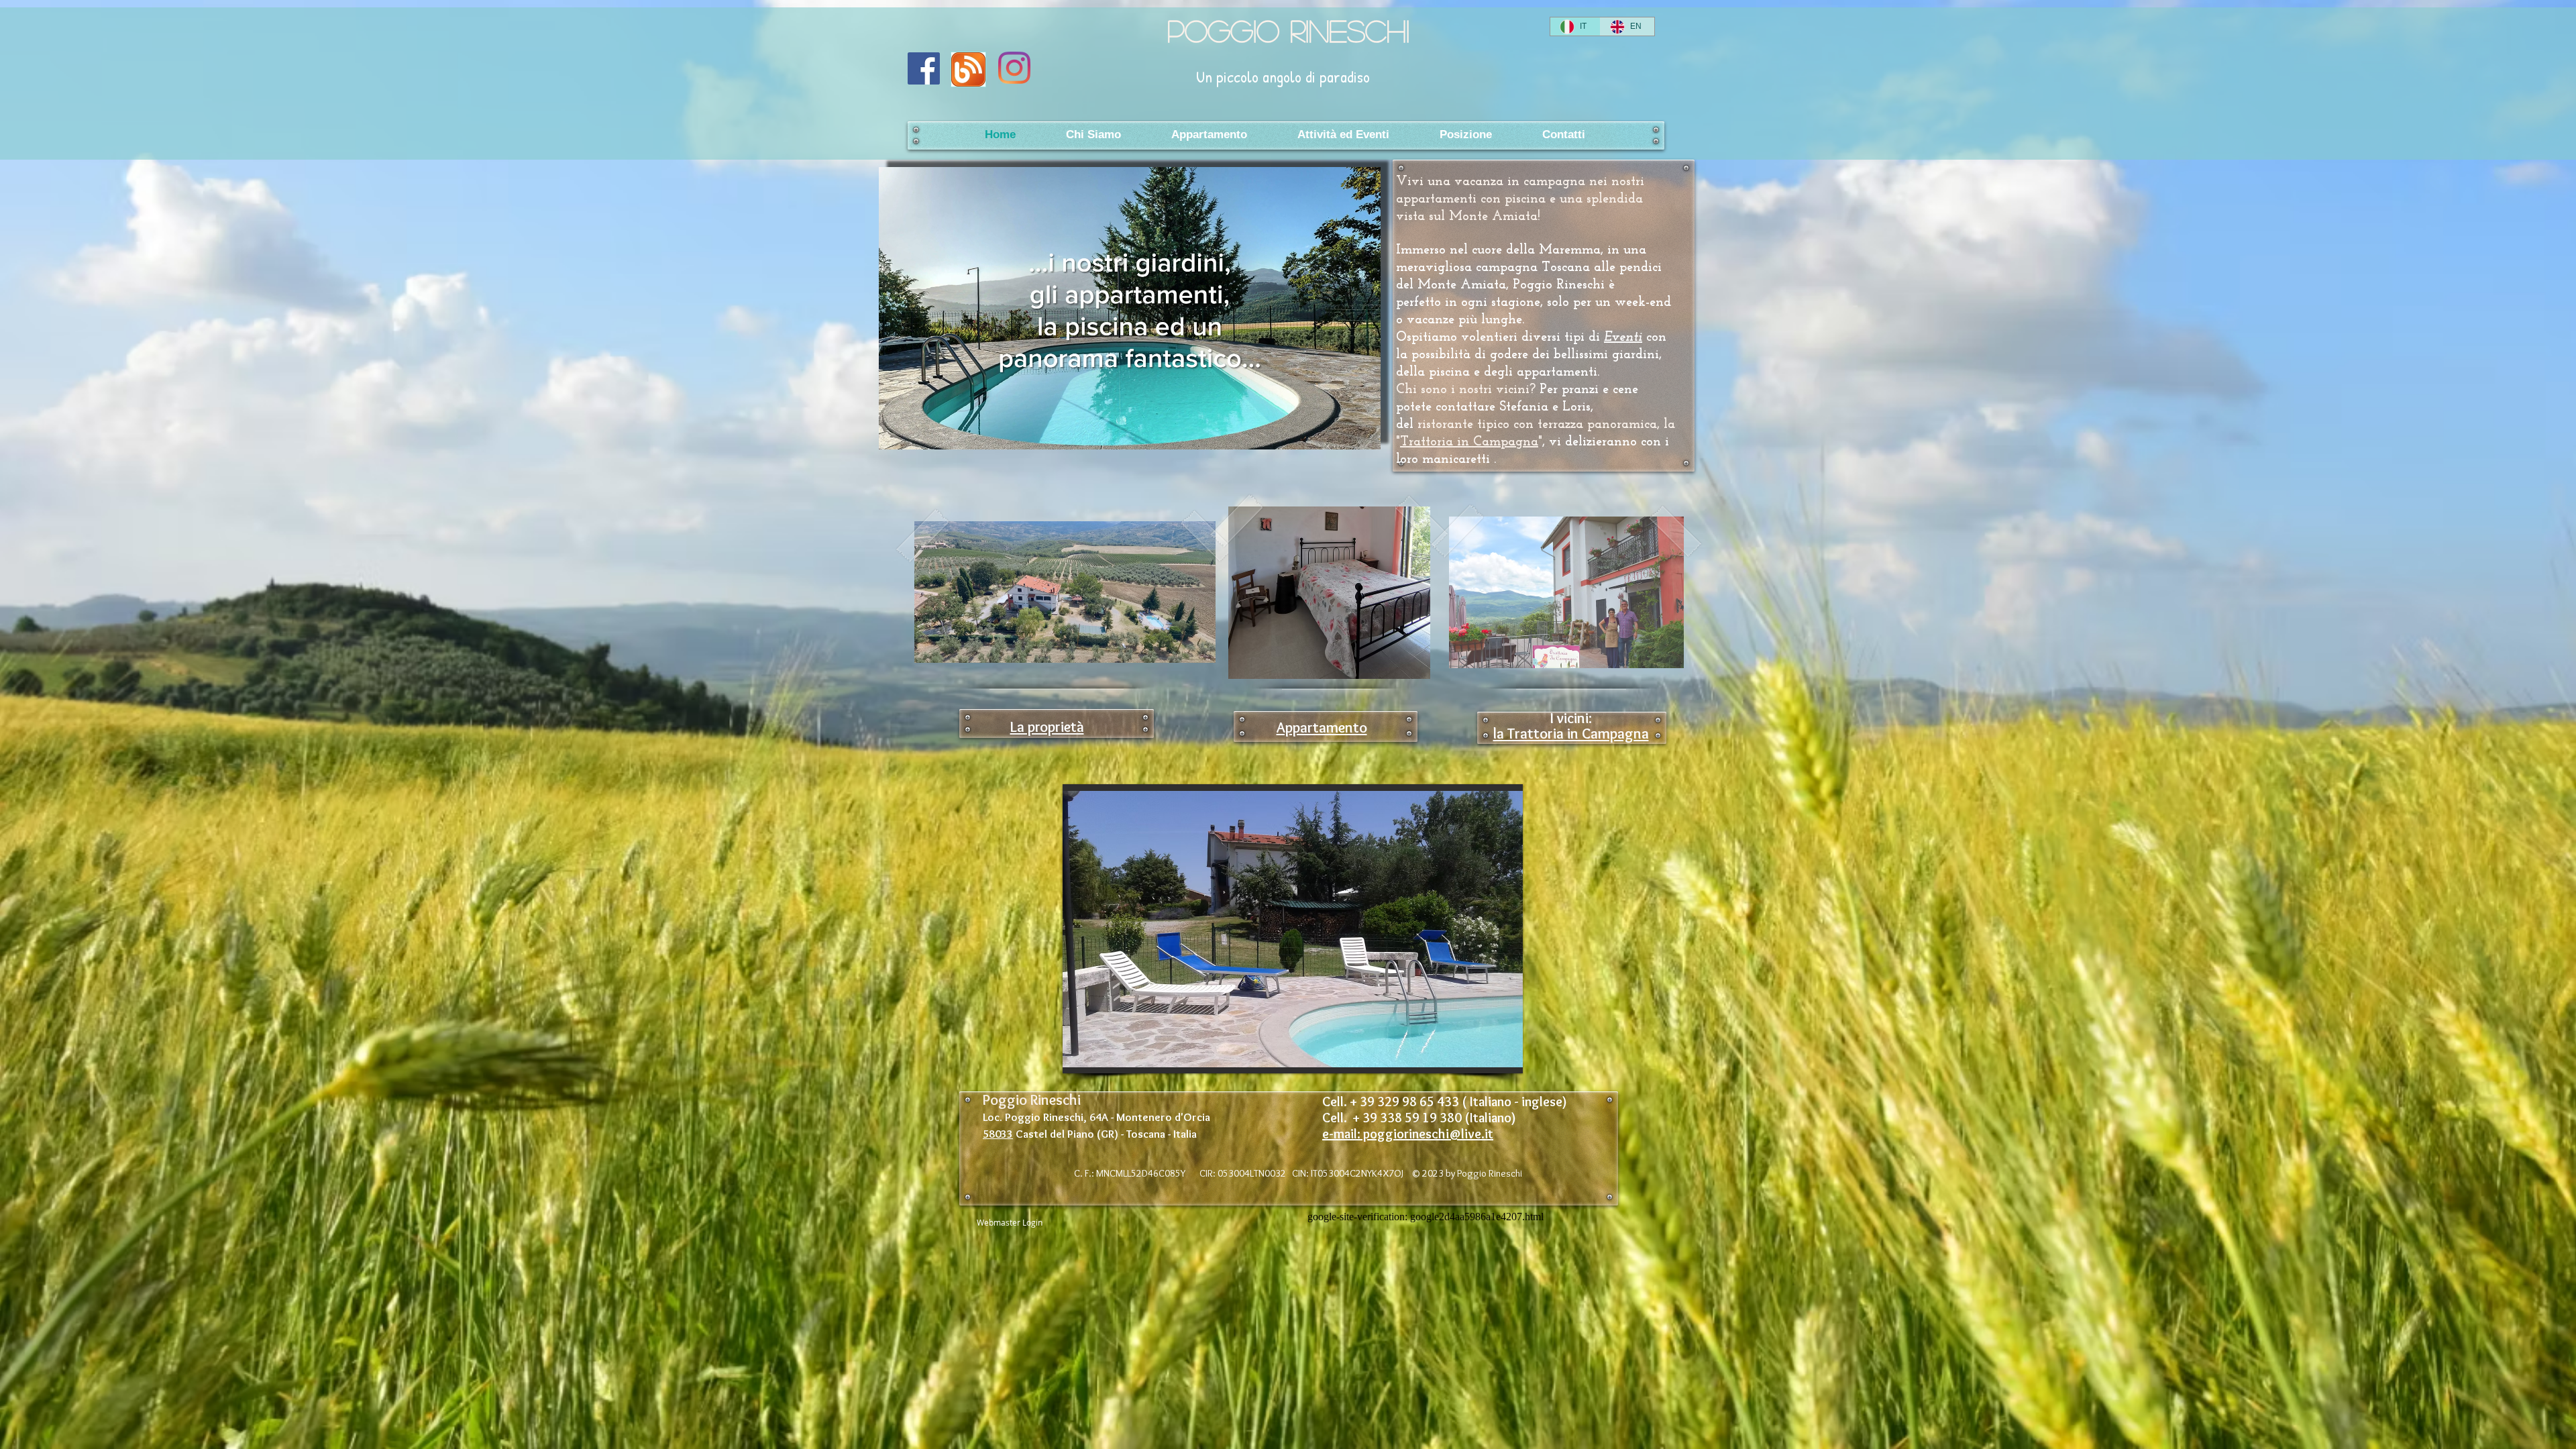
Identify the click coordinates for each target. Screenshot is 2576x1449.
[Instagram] (1014, 68)
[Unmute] (919, 431)
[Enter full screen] (1362, 431)
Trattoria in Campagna (1469, 442)
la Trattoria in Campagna (1571, 734)
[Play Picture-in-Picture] (1340, 431)
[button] (1293, 929)
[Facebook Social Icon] (924, 68)
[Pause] (896, 431)
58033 (998, 1134)
